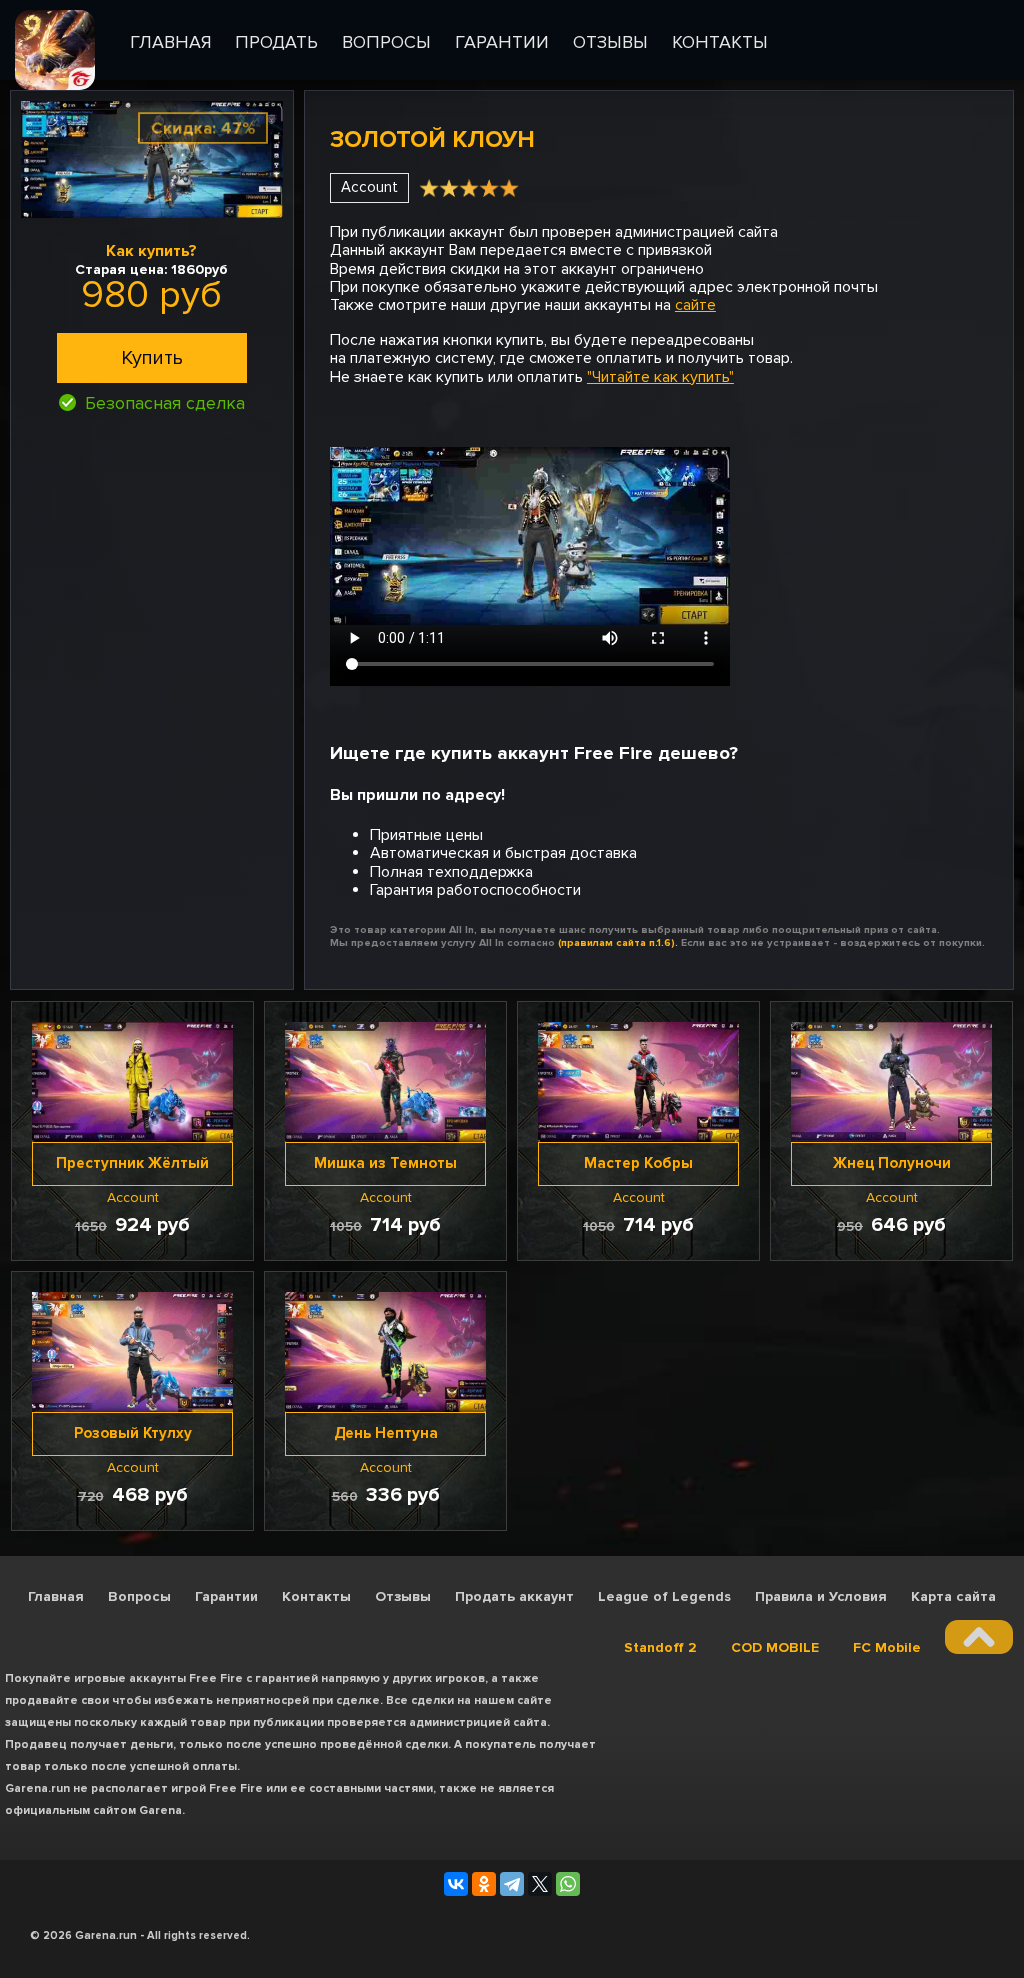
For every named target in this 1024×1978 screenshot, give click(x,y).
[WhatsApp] (568, 1884)
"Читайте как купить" (660, 377)
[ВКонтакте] (456, 1884)
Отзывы (403, 1596)
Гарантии (226, 1596)
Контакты (316, 1596)
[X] (540, 1884)
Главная (56, 1596)
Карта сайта (953, 1596)
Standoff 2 (660, 1647)
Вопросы (139, 1596)
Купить (152, 358)
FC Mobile (887, 1647)
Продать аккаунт (514, 1596)
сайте (695, 305)
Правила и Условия (821, 1596)
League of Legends (664, 1596)
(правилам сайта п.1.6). (618, 942)
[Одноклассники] (484, 1884)
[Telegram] (512, 1884)
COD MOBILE (775, 1647)
